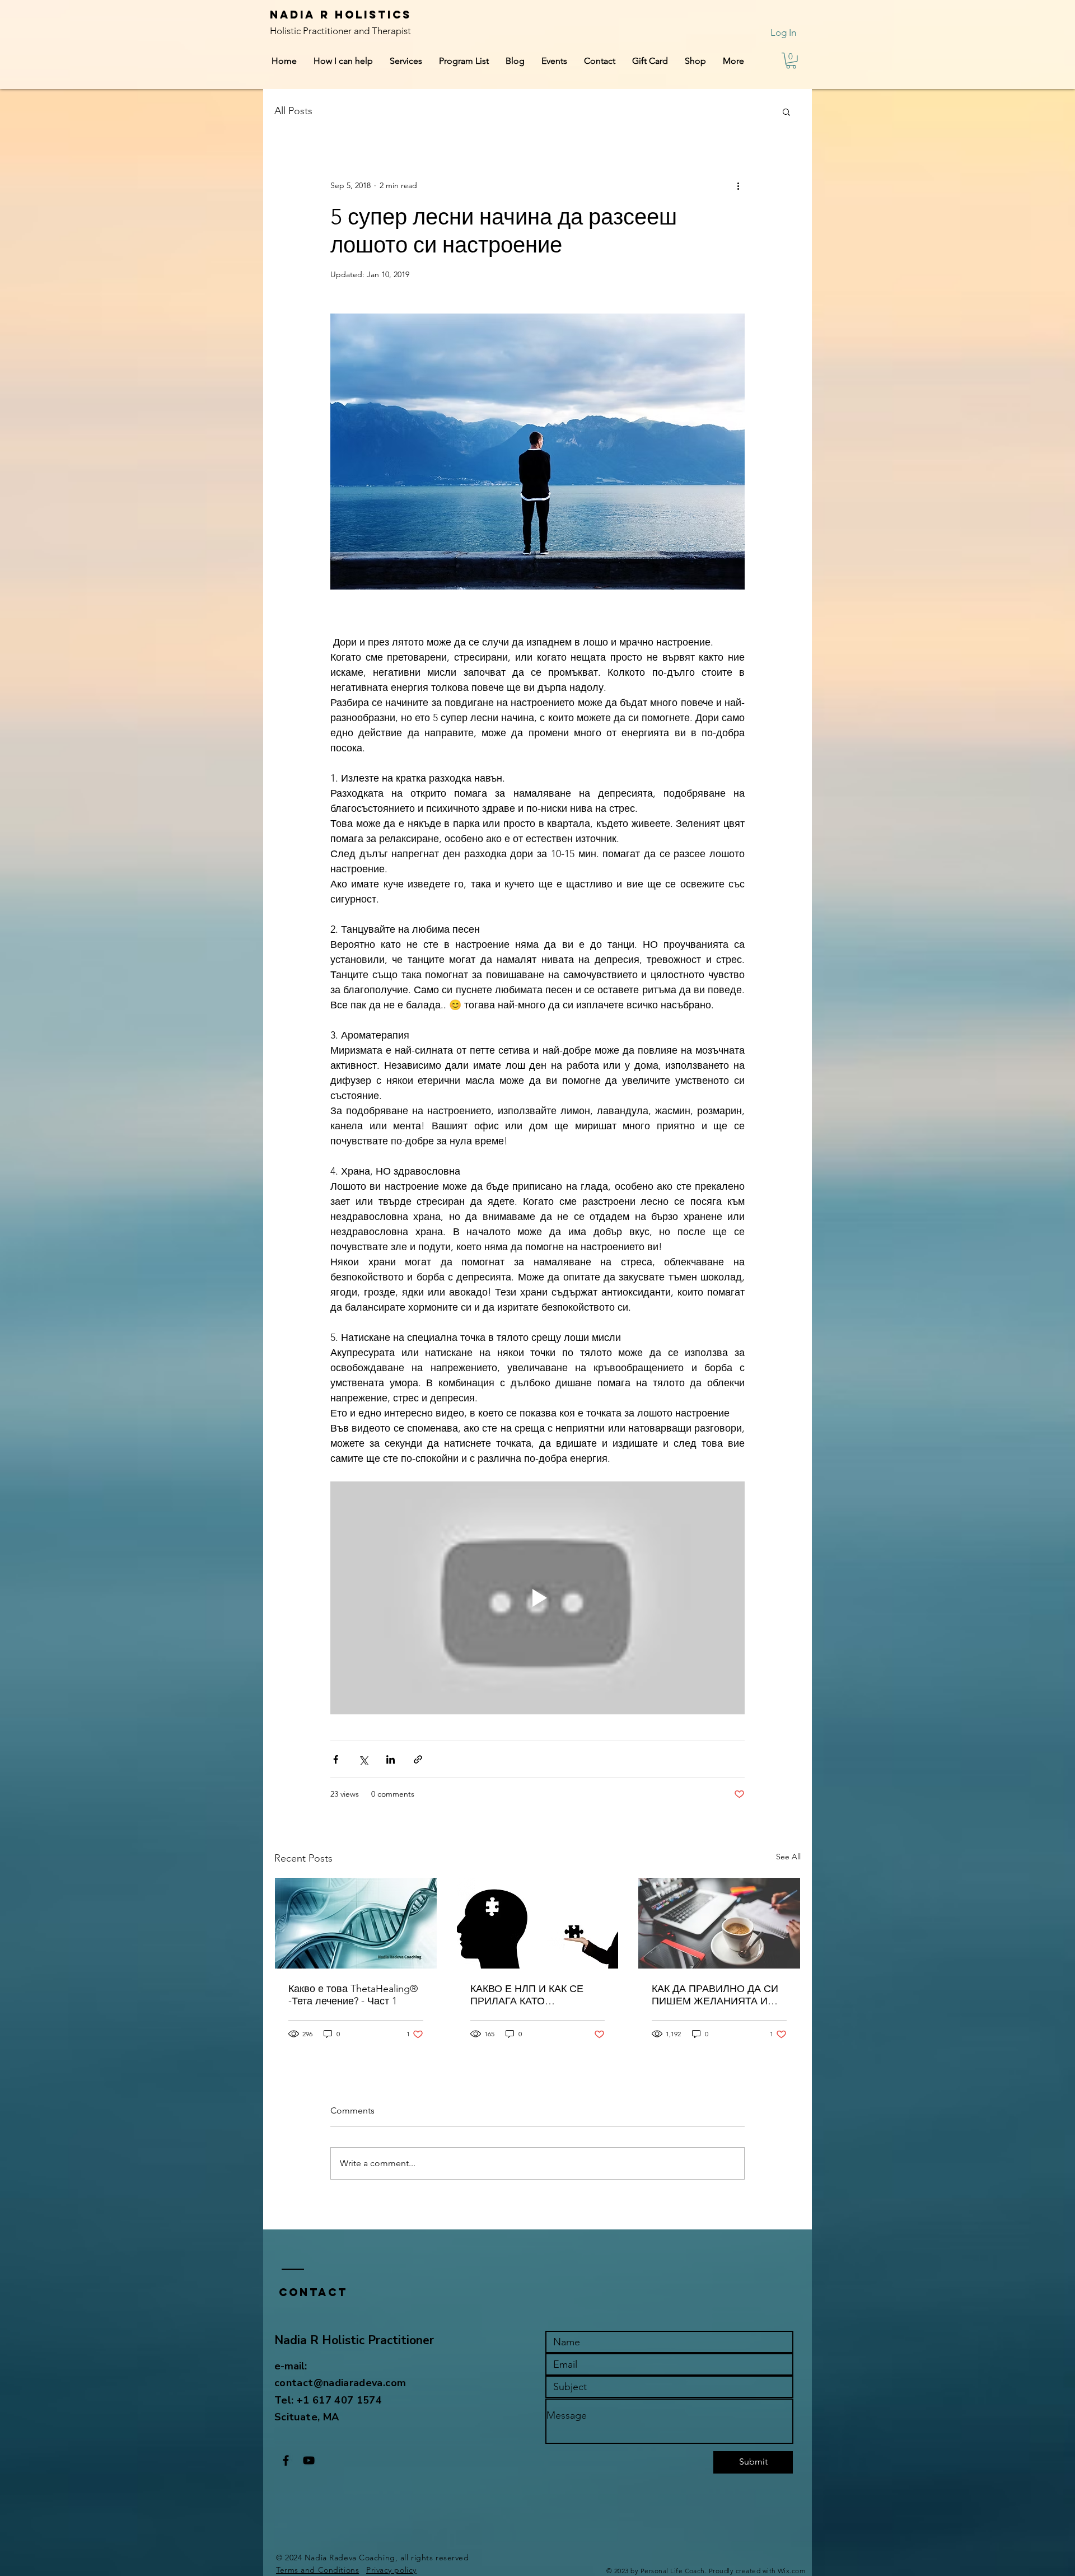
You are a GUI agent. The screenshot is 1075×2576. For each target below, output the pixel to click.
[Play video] (537, 1598)
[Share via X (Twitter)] (363, 1759)
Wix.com (791, 2571)
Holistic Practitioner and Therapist (340, 31)
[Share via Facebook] (336, 1759)
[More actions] (738, 186)
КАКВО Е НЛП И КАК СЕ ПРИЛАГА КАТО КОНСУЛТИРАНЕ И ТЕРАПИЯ (527, 1995)
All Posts (293, 111)
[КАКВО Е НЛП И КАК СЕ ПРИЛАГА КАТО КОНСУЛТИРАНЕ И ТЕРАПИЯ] (538, 1923)
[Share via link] (418, 1759)
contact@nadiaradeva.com (340, 2383)
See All (788, 1857)
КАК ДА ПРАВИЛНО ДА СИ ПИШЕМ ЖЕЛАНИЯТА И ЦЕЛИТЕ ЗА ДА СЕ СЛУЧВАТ (715, 1995)
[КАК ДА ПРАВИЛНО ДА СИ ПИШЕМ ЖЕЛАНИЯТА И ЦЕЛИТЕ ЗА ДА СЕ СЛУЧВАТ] (719, 1923)
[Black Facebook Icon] (286, 2460)
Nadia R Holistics (343, 15)
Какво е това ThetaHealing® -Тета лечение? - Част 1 (353, 1995)
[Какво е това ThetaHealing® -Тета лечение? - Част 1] (356, 1923)
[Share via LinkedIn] (391, 1759)
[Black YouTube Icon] (309, 2460)
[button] (791, 61)
